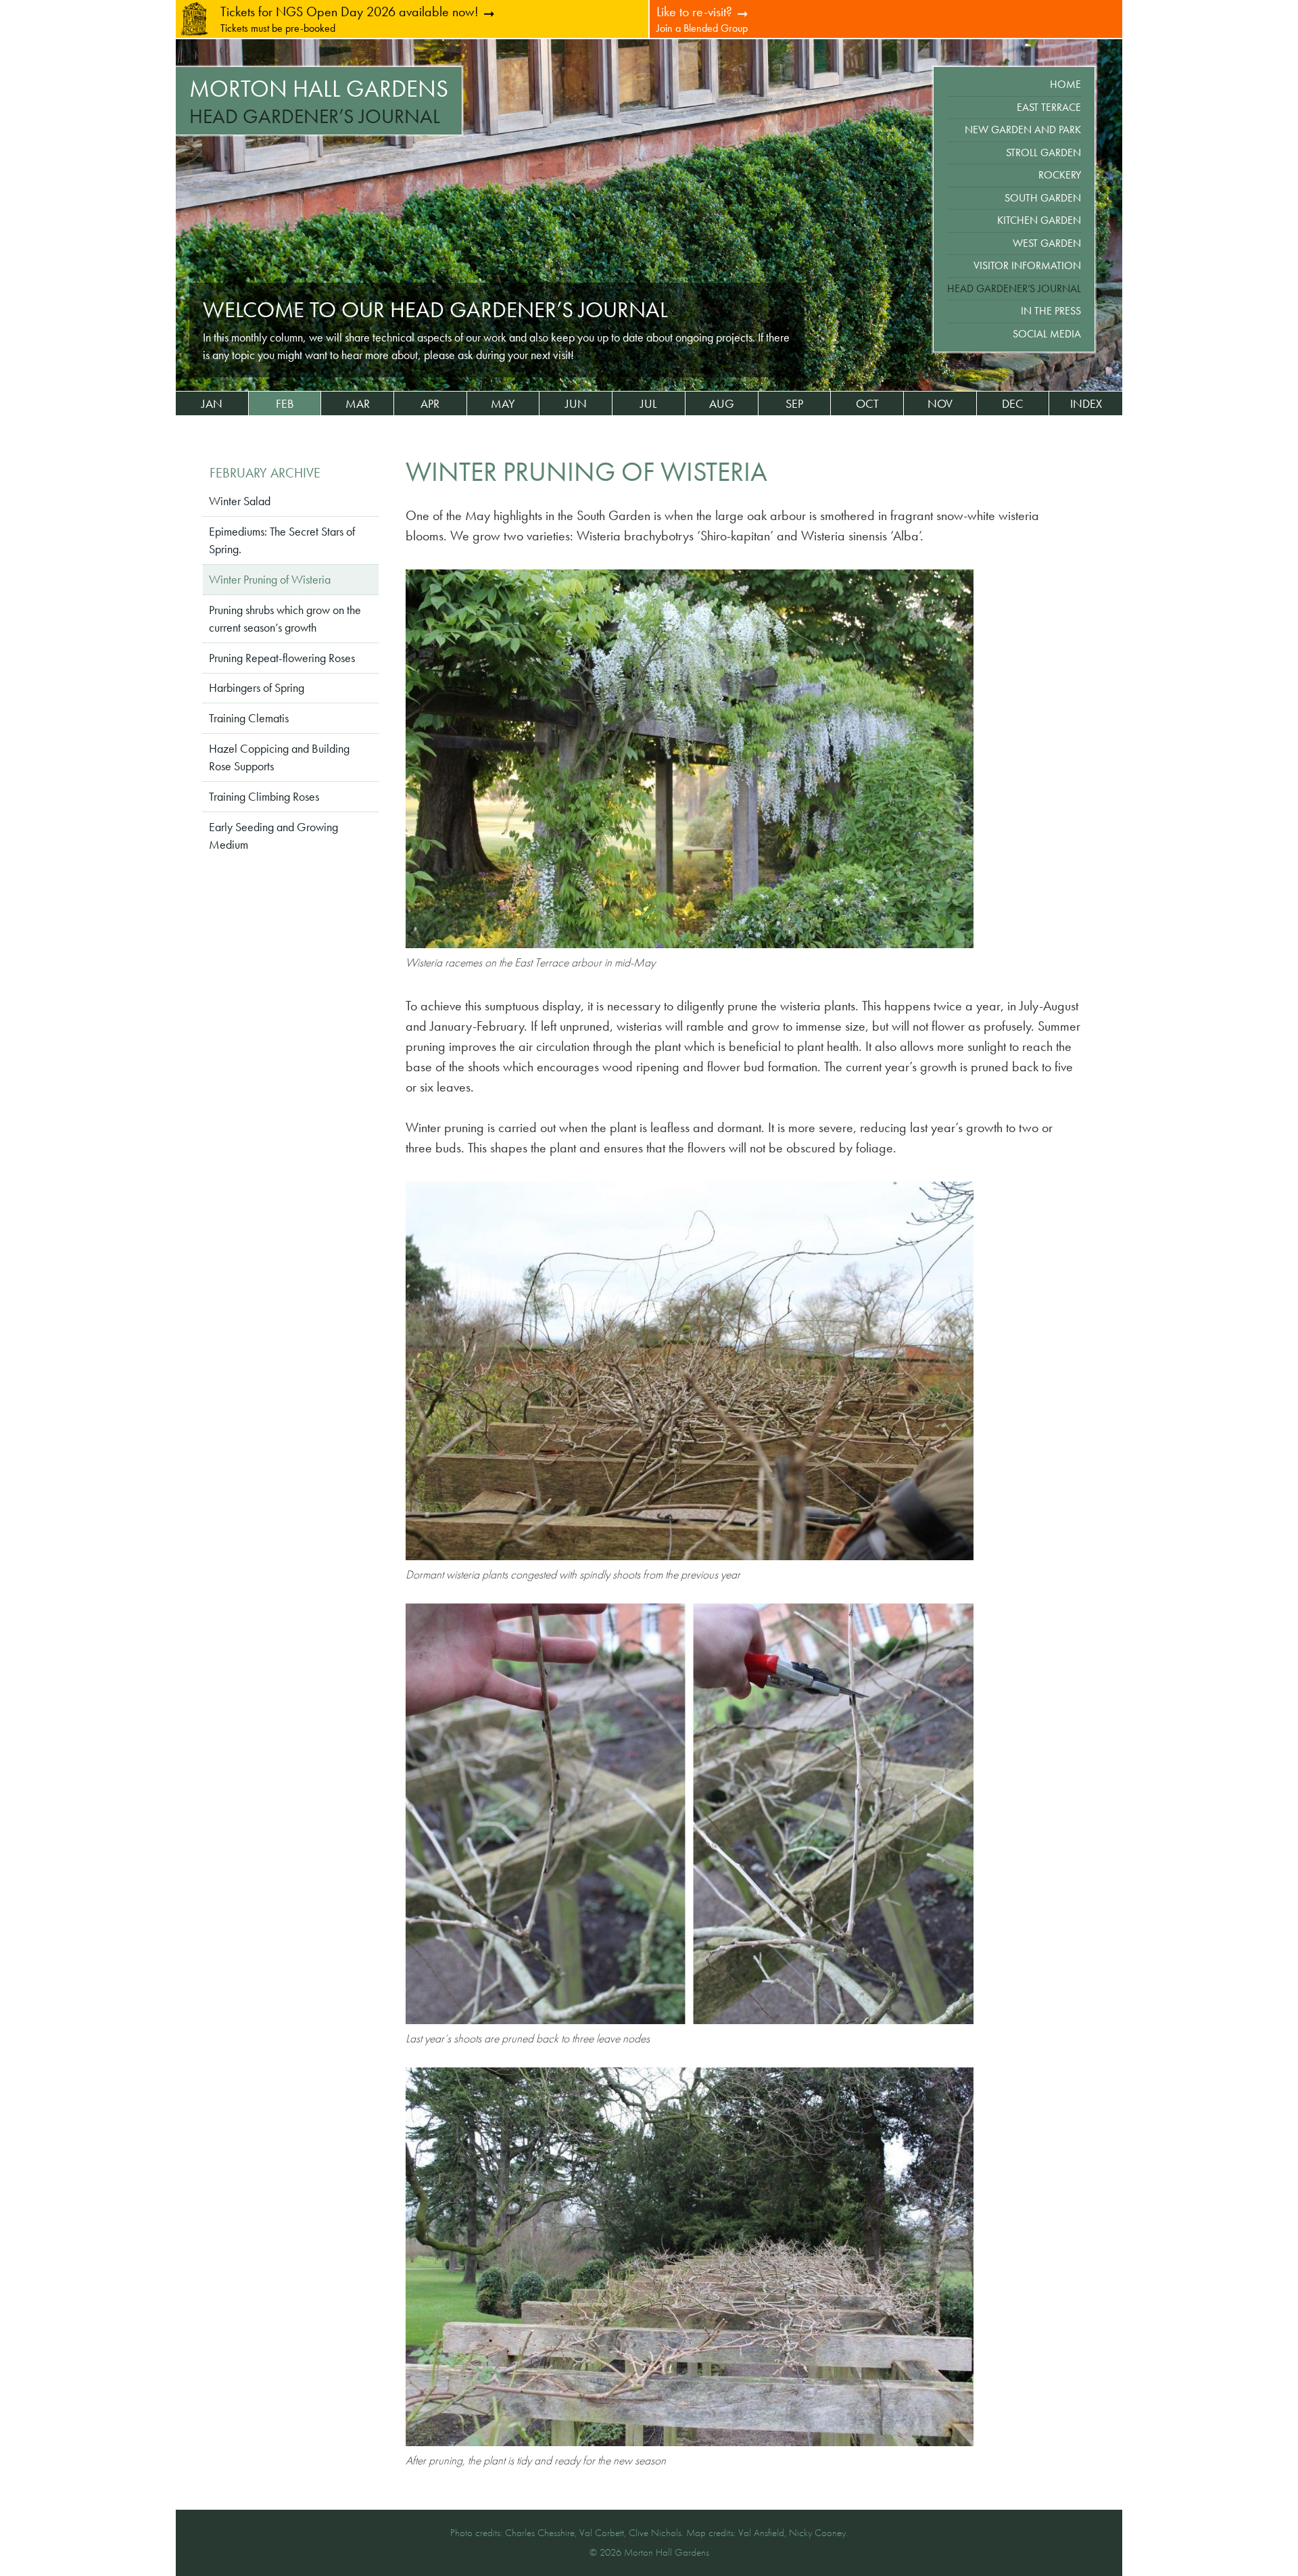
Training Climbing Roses (264, 797)
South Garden (1043, 198)
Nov (940, 404)
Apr (430, 404)
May (503, 404)
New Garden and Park (1023, 130)
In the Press (1051, 311)
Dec (1013, 404)
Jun (576, 404)
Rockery (1060, 175)
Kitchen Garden (1039, 220)
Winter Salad (240, 501)
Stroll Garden (1043, 153)
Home (1065, 84)
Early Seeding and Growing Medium (273, 836)
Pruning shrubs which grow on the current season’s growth (285, 619)
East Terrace (1049, 107)
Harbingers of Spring (257, 688)
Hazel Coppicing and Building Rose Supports (279, 757)
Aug (722, 404)
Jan (212, 404)
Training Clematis (249, 718)
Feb (285, 404)
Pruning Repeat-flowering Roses (282, 658)
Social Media (1047, 334)
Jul (648, 404)
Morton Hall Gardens (319, 89)
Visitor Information (1027, 265)
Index (1086, 404)
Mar (358, 404)
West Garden (1047, 243)
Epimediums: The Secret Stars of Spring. (282, 540)
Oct (867, 404)
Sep (794, 404)
